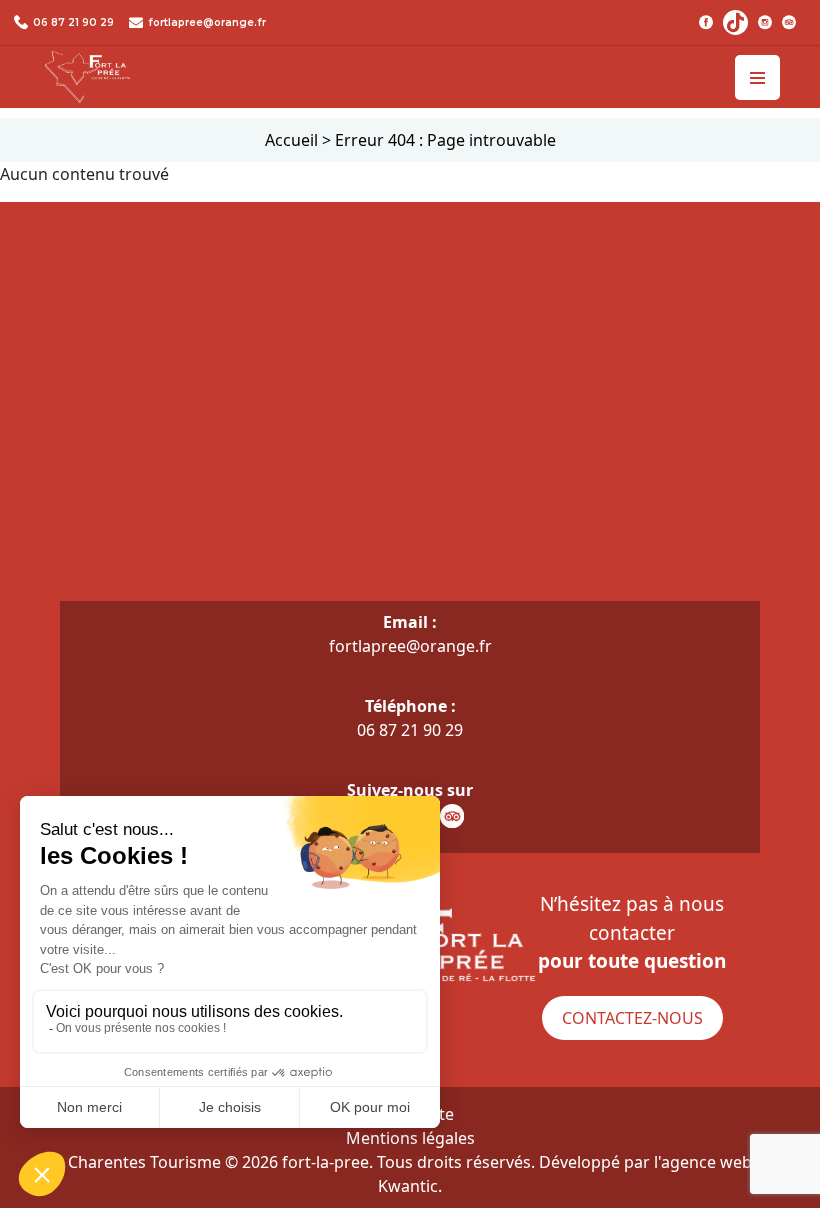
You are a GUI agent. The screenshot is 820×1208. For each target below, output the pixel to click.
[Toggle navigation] (757, 77)
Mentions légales (410, 1138)
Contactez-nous (632, 1018)
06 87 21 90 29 (73, 22)
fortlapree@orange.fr (207, 22)
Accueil (291, 140)
